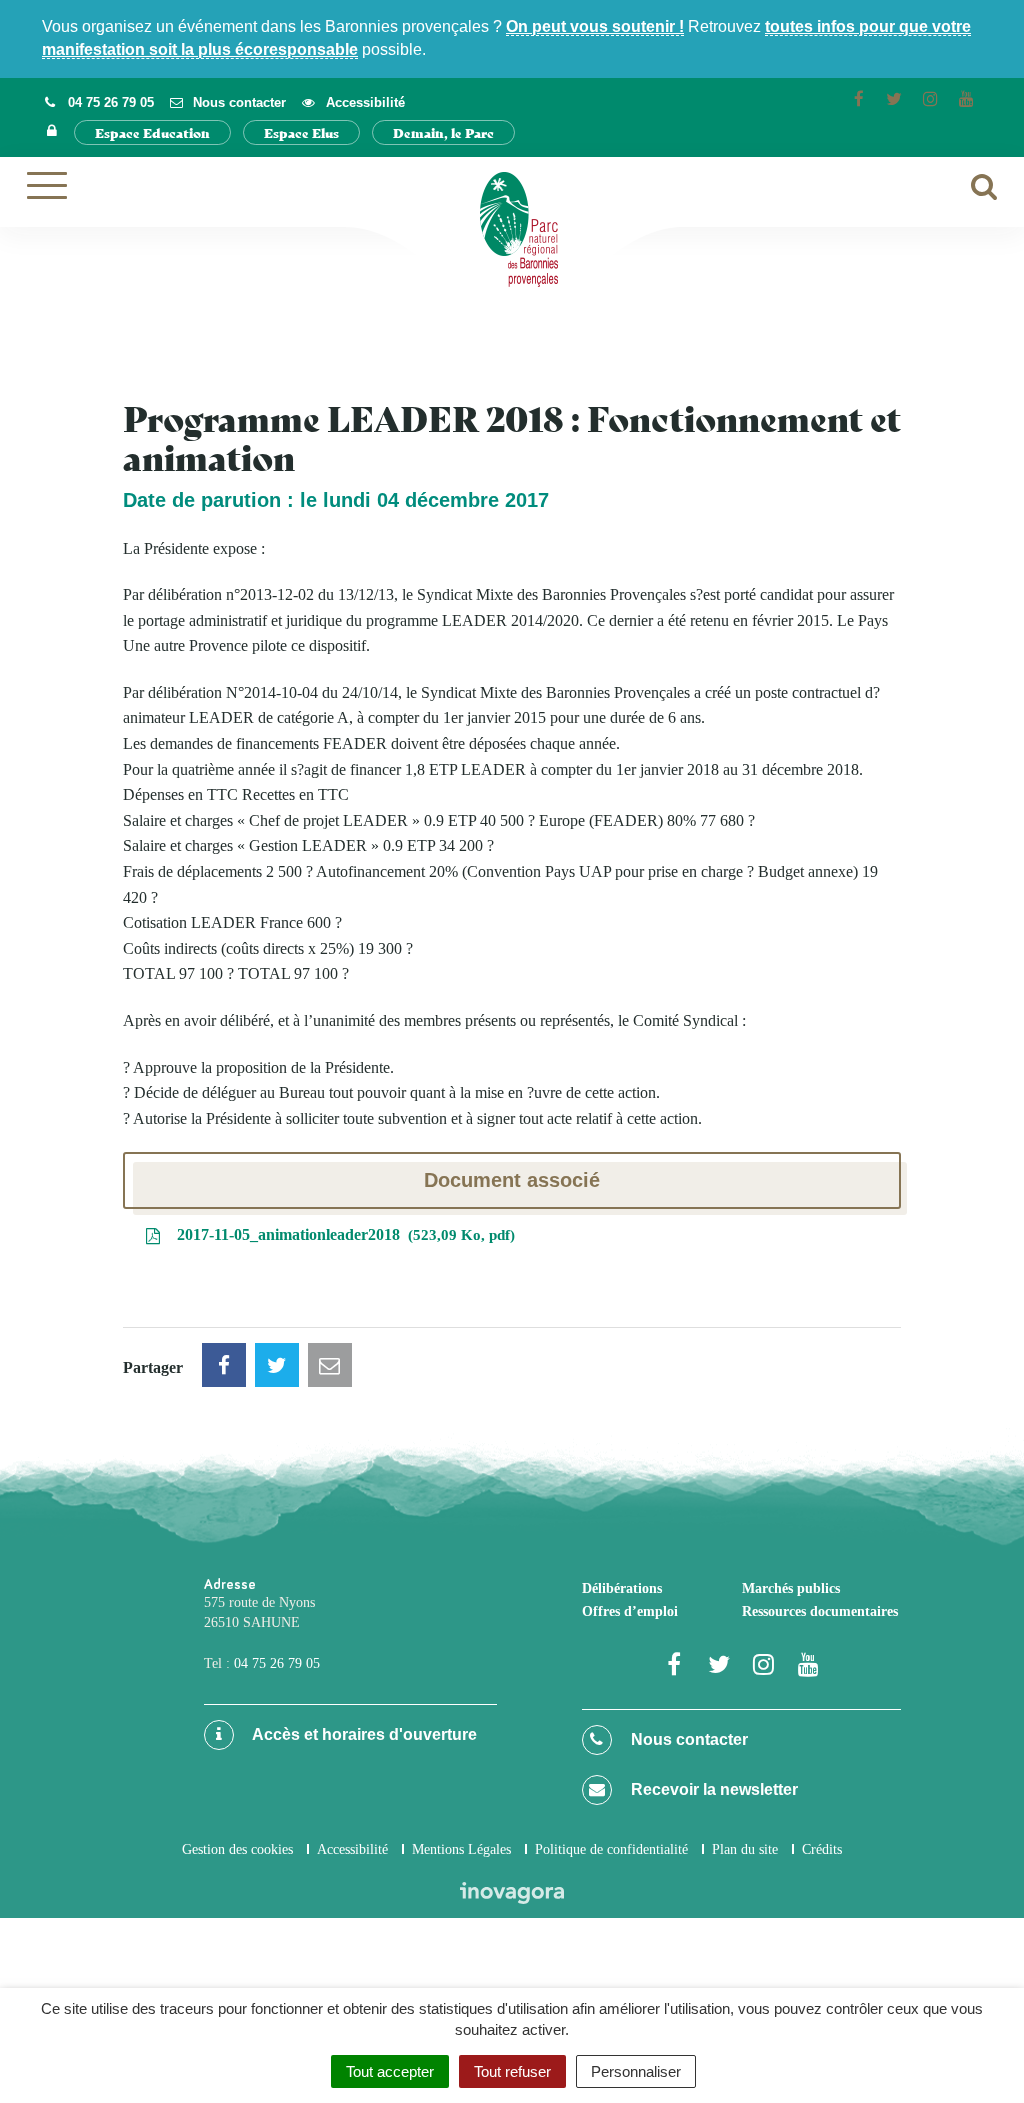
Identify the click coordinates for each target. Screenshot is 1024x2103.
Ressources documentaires (820, 1611)
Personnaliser (636, 2071)
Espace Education (152, 132)
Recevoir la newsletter (712, 1789)
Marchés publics (791, 1588)
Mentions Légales (461, 1849)
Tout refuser (512, 2071)
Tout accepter (390, 2071)
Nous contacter (687, 1739)
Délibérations (622, 1588)
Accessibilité (352, 1849)
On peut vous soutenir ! (595, 26)
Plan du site (745, 1849)
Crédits (822, 1849)
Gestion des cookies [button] (237, 1849)
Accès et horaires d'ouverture (363, 1734)
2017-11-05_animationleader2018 (341, 1234)
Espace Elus (301, 132)
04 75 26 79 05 (277, 1663)
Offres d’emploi (630, 1611)
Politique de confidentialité (611, 1849)
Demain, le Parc (443, 132)
